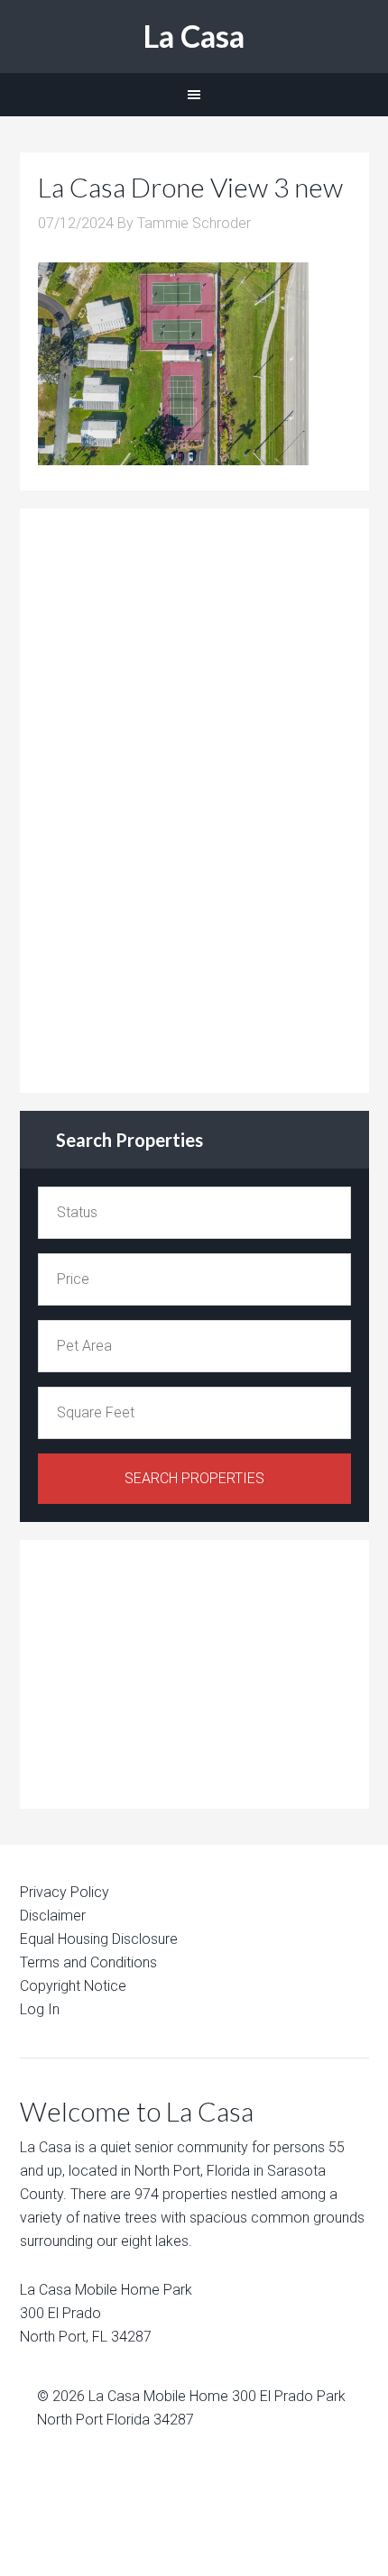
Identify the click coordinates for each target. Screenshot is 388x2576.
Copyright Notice (73, 1986)
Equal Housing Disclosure (99, 1939)
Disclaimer (53, 1916)
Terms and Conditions (88, 1962)
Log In (40, 2009)
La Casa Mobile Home (158, 2396)
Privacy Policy (65, 1892)
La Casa (194, 36)
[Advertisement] (173, 797)
